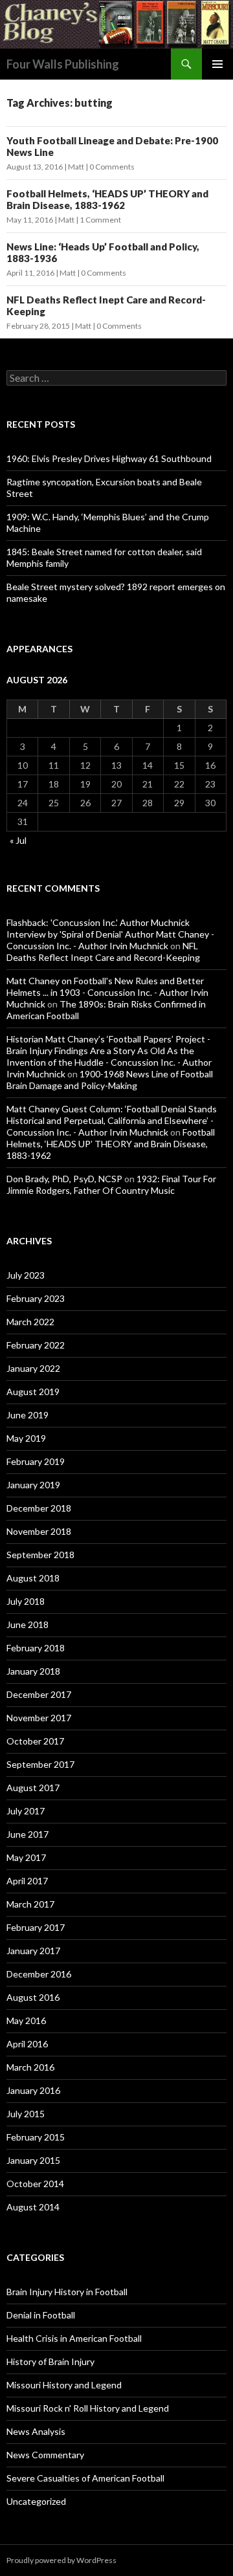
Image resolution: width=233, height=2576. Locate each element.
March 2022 (30, 1322)
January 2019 (33, 1485)
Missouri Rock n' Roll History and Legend (88, 2408)
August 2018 (33, 1578)
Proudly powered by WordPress (61, 2560)
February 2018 (36, 1648)
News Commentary (45, 2455)
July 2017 (26, 1811)
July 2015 (26, 2114)
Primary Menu (217, 64)
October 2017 (35, 1741)
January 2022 (33, 1368)
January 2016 (33, 2090)
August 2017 (33, 1788)
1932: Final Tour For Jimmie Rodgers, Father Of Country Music (111, 1184)
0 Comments (112, 167)
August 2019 (33, 1392)
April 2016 (27, 2044)
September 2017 (40, 1764)
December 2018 (39, 1508)
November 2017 (39, 1718)
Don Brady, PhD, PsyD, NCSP (64, 1179)
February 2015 (36, 2137)
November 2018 (39, 1531)
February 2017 (36, 1927)
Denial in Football (41, 2315)
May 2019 (26, 1438)
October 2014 (35, 2184)
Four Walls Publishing (63, 64)
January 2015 (33, 2160)
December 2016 (39, 1974)
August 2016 (33, 1997)
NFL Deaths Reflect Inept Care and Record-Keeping (103, 952)
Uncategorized (36, 2501)
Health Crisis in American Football (74, 2338)
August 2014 (33, 2207)
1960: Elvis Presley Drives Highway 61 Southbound (109, 458)
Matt (76, 167)
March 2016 (30, 2067)
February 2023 (36, 1298)
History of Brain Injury (50, 2361)
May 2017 (26, 1857)
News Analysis (36, 2431)
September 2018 (40, 1555)
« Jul (18, 840)
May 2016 (26, 2020)
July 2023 (26, 1275)
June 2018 (28, 1624)
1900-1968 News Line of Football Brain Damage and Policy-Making (110, 1080)
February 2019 (36, 1461)
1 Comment (100, 220)
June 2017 (28, 1834)
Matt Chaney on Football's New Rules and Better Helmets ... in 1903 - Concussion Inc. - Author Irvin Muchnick (107, 992)
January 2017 (33, 1951)
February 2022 (36, 1345)
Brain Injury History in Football (67, 2292)
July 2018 (26, 1601)
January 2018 (33, 1671)
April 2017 (27, 1881)
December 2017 (39, 1694)
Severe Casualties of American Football (85, 2478)
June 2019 (28, 1415)
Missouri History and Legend (64, 2385)
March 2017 (30, 1904)
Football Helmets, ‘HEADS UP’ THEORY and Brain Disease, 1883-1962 (107, 199)
